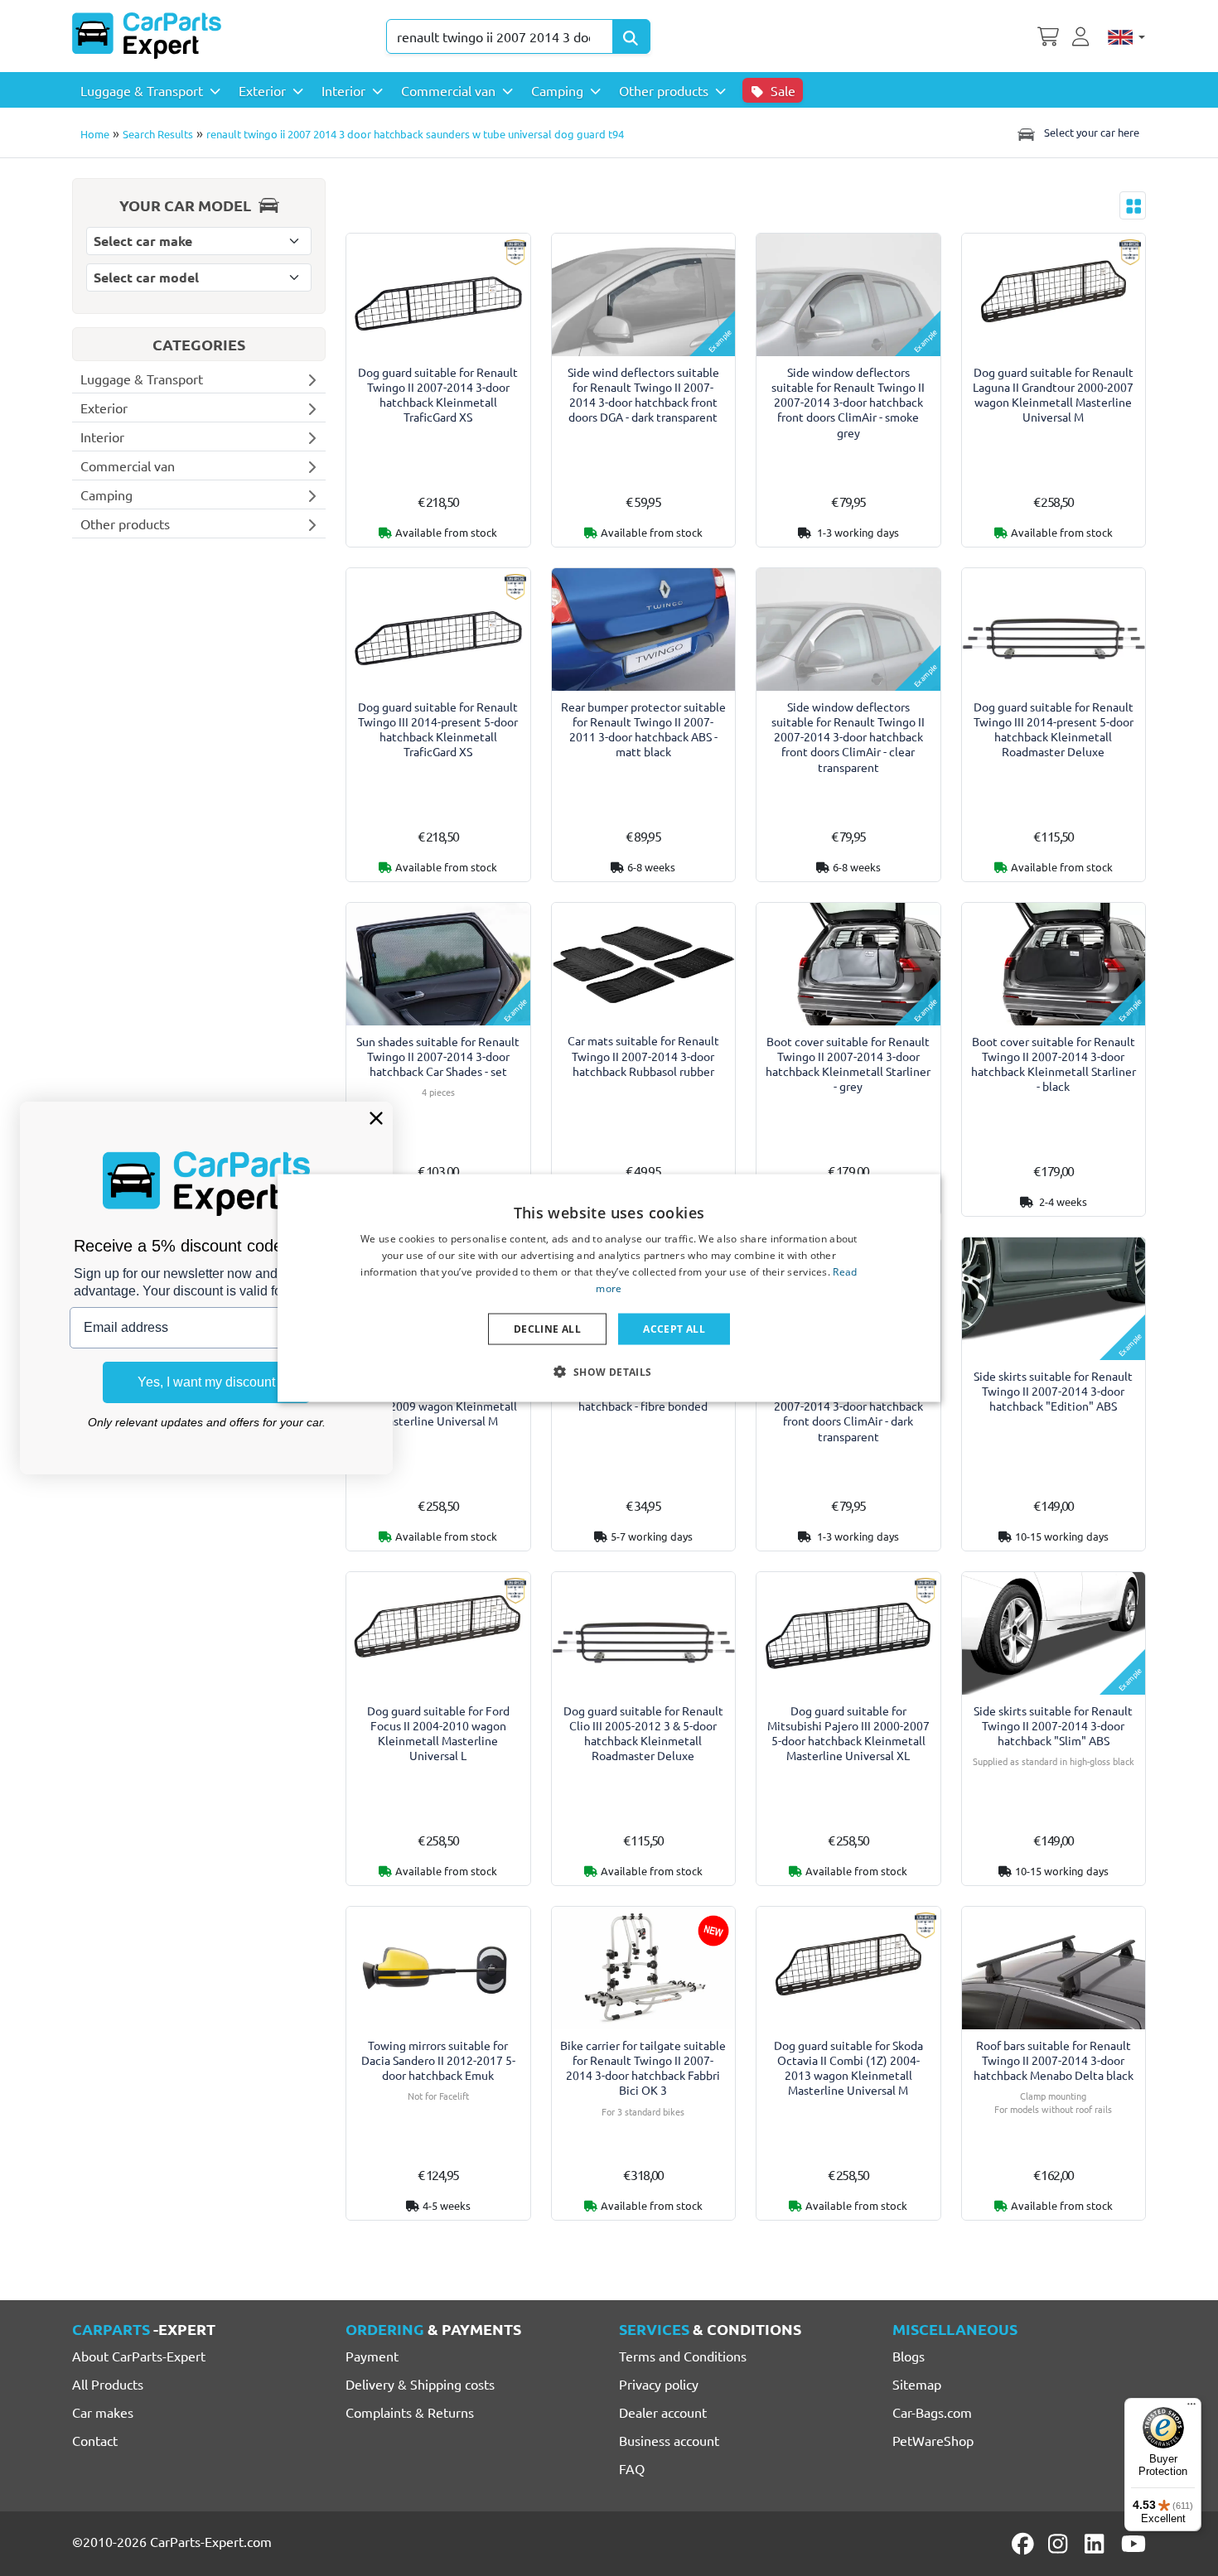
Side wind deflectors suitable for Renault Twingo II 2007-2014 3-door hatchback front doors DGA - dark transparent (643, 395)
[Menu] (1191, 2408)
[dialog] (609, 1288)
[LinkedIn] (1097, 2544)
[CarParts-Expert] (147, 36)
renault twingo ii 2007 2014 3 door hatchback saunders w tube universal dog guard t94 (415, 134)
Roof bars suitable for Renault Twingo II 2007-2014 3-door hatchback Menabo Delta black (1054, 2060)
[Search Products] (631, 36)
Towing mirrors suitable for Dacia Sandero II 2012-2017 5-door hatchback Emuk (438, 2060)
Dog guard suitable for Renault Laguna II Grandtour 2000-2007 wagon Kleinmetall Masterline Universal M (1053, 395)
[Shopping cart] (1048, 35)
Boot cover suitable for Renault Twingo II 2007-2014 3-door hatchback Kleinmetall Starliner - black (1054, 1064)
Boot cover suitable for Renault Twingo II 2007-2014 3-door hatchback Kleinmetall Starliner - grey (848, 1064)
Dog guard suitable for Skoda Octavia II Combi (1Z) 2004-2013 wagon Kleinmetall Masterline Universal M (848, 2068)
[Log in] (1083, 35)
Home (95, 134)
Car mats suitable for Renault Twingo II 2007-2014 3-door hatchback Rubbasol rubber (643, 1056)
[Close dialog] (376, 1118)
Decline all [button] (547, 1328)
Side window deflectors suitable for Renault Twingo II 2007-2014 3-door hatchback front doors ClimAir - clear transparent (848, 737)
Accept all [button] (674, 1328)
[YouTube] (1133, 2544)
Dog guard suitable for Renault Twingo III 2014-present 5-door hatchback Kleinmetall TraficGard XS (438, 729)
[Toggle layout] (1133, 205)
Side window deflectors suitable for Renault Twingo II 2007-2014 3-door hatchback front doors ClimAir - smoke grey (848, 402)
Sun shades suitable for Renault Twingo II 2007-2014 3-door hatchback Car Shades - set (438, 1056)
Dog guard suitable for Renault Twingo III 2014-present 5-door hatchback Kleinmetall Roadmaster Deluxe (1054, 729)
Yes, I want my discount (206, 1382)
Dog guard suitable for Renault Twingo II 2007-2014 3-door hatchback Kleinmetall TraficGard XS (438, 395)
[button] (609, 1371)
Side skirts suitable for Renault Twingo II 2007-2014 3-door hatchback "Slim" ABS (1053, 1726)
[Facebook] (1024, 2544)
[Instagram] (1061, 2544)
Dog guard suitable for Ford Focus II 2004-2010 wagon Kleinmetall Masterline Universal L (438, 1733)
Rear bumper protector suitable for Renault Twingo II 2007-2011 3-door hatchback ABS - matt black (643, 729)
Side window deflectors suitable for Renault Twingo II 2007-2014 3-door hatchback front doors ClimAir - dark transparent (848, 1406)
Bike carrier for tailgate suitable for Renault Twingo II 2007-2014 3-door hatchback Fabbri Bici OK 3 (643, 2068)
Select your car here (1090, 132)
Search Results (158, 134)
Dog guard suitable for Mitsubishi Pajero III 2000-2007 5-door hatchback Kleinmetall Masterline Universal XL (848, 1733)
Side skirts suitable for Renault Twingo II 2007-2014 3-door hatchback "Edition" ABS (1053, 1391)
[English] (1126, 36)
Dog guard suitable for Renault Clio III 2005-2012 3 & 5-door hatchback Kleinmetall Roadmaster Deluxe (643, 1733)
